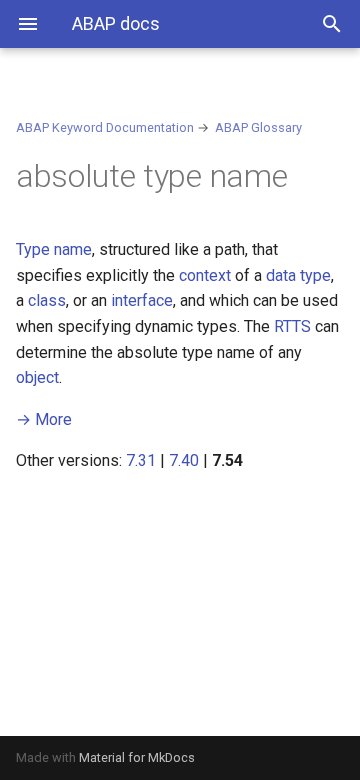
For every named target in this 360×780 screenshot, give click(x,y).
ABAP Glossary (258, 127)
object (37, 377)
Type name (54, 249)
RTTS (292, 326)
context (205, 275)
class (47, 300)
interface (142, 300)
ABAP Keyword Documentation (105, 127)
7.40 (184, 460)
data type (298, 275)
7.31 (141, 460)
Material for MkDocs (137, 757)
